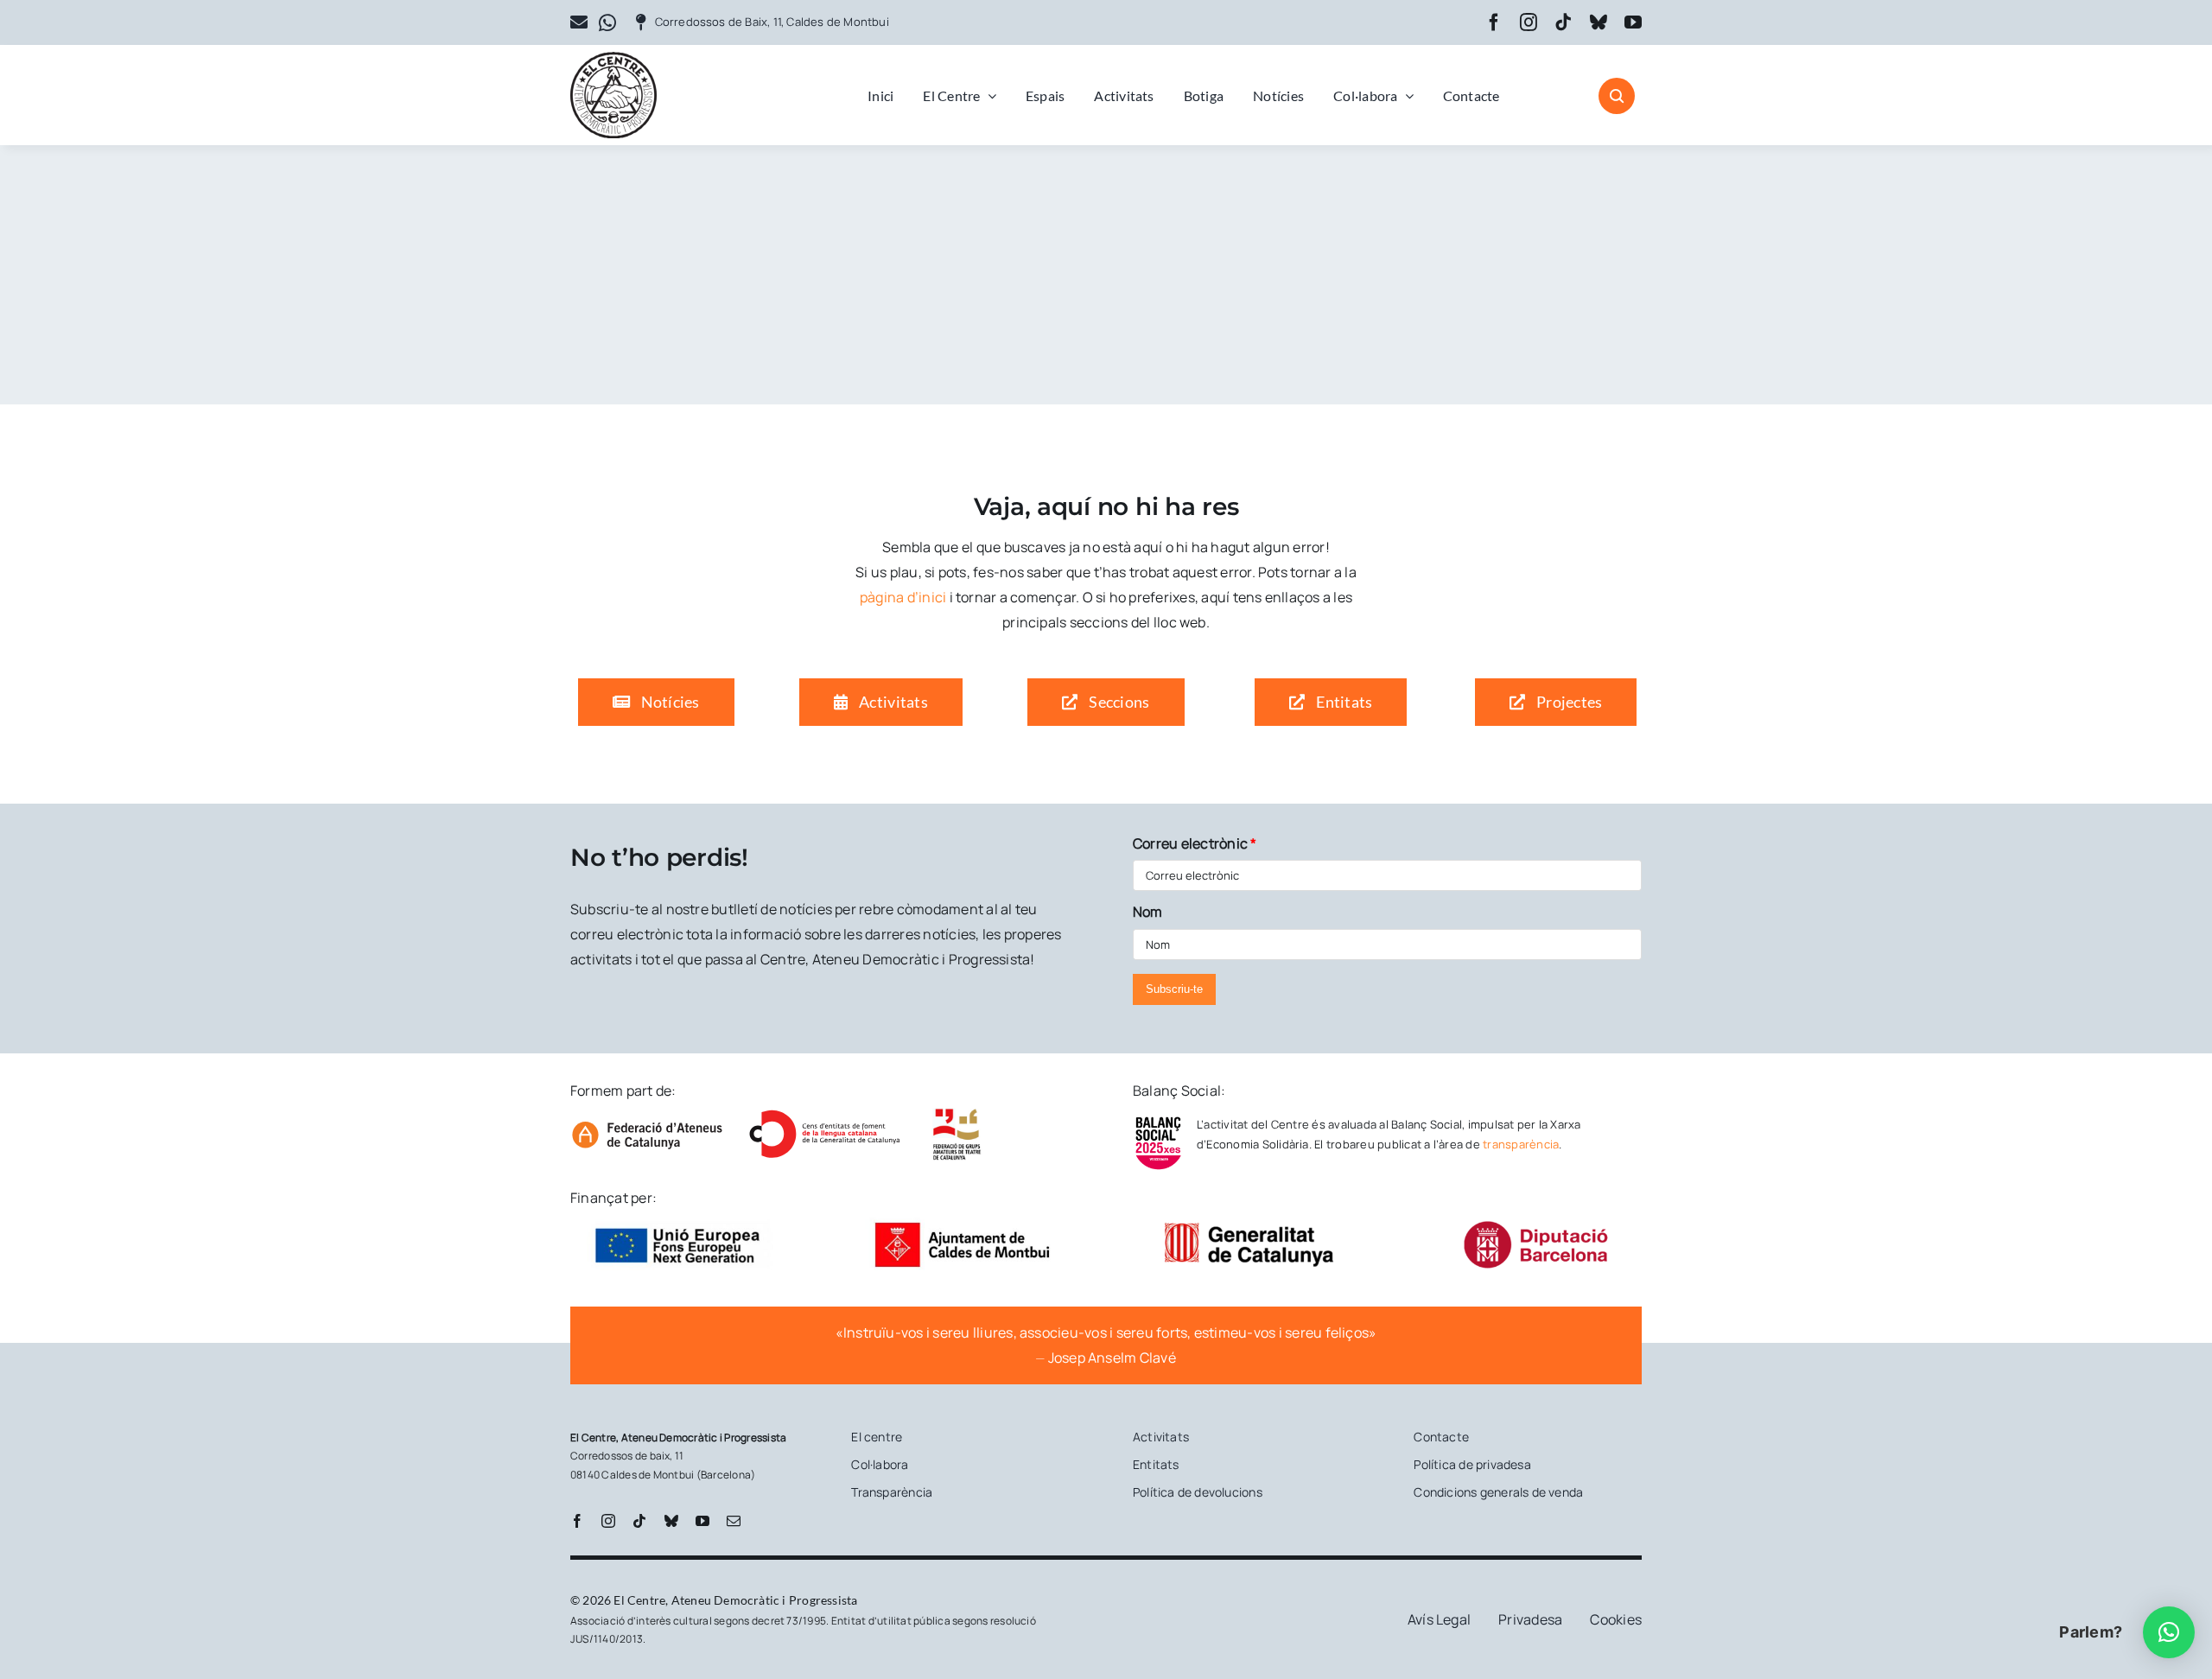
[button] (2169, 1632)
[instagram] (1529, 22)
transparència (1521, 1144)
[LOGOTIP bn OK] (613, 59)
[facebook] (1494, 22)
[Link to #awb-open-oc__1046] (1617, 96)
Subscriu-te (1174, 989)
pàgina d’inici (903, 597)
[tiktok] (1563, 22)
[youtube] (1633, 22)
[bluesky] (1599, 22)
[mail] (734, 1521)
